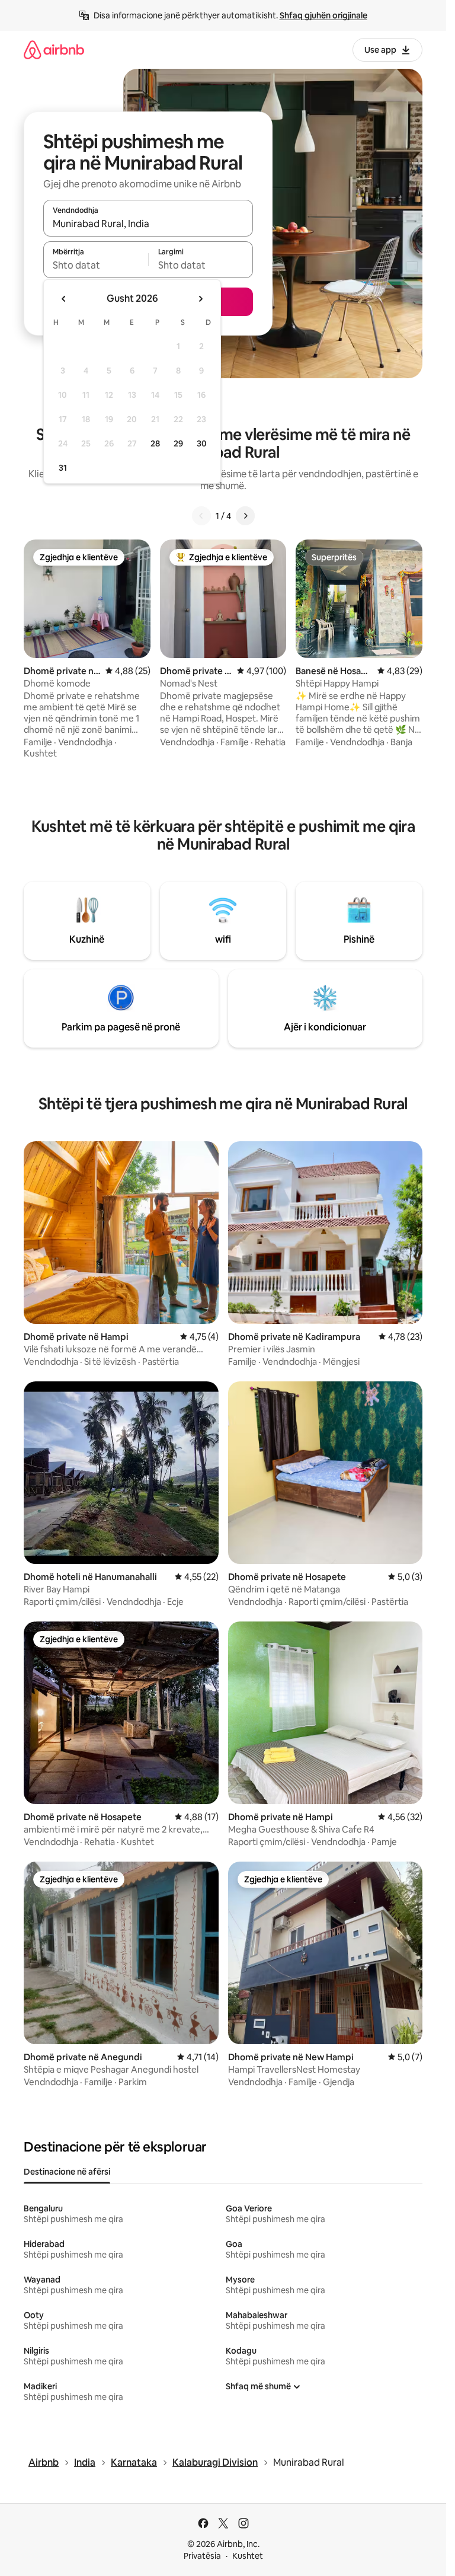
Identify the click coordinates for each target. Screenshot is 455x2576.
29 (178, 443)
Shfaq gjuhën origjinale (323, 15)
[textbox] (96, 265)
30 (202, 443)
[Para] (245, 516)
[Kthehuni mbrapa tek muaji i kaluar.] (64, 299)
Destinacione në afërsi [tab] (67, 2172)
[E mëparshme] (201, 516)
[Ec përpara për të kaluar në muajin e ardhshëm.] (200, 299)
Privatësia (202, 2556)
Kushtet (248, 2556)
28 (155, 443)
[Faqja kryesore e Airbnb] (54, 50)
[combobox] (148, 224)
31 (63, 468)
